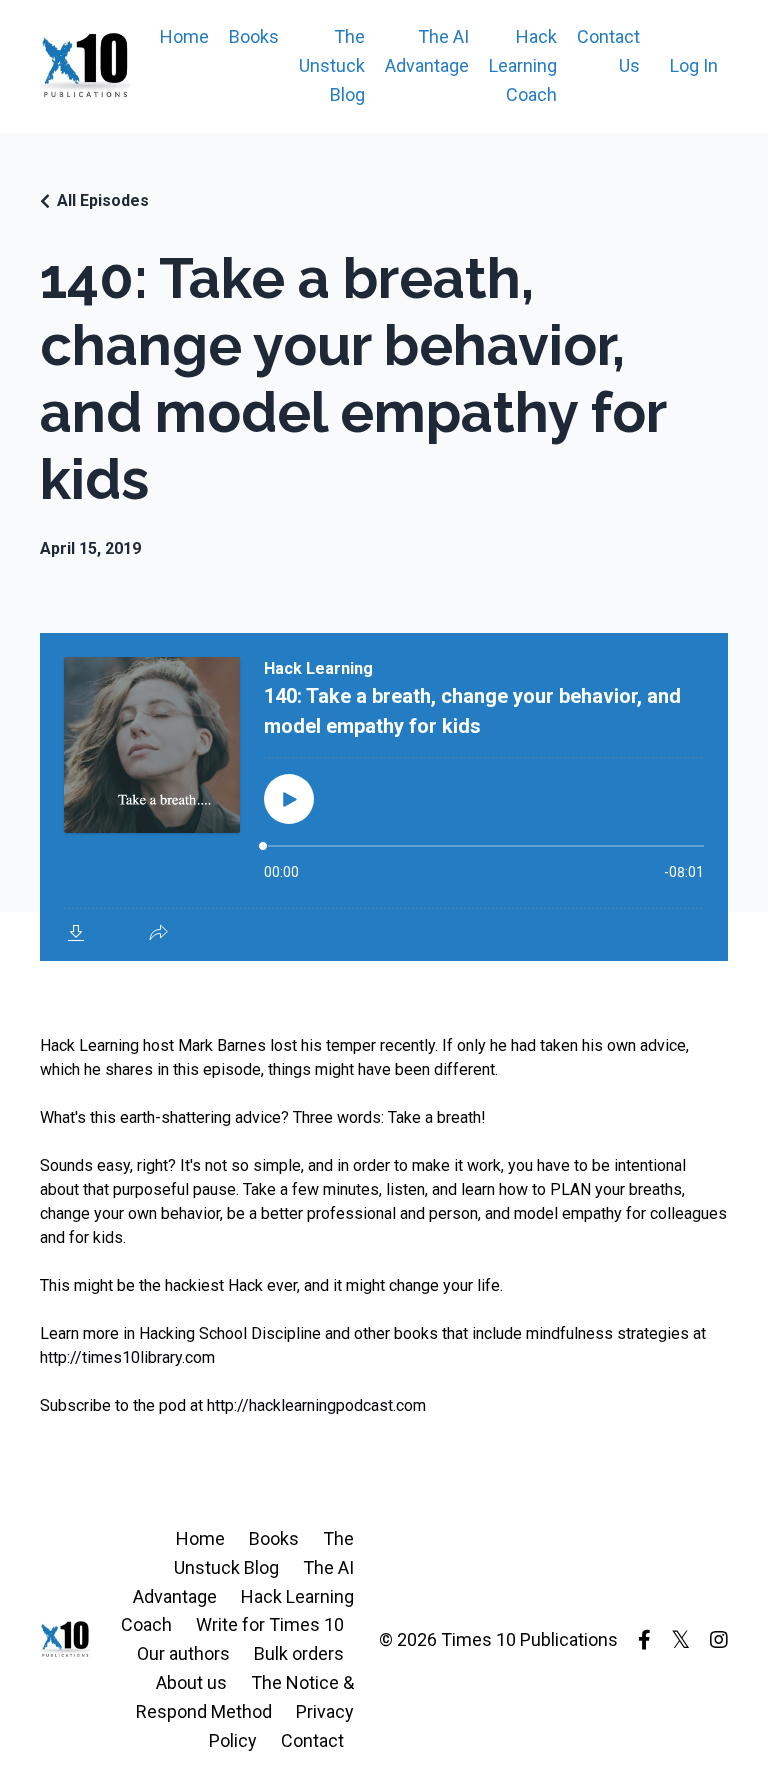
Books (254, 36)
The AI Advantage (427, 51)
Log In (694, 65)
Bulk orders (299, 1653)
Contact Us (608, 51)
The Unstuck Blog (332, 65)
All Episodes (103, 200)
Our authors (183, 1653)
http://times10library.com (127, 1357)
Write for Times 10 (270, 1624)
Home (184, 36)
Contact (312, 1740)
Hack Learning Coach (523, 65)
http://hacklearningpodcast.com (316, 1405)
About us (191, 1682)
